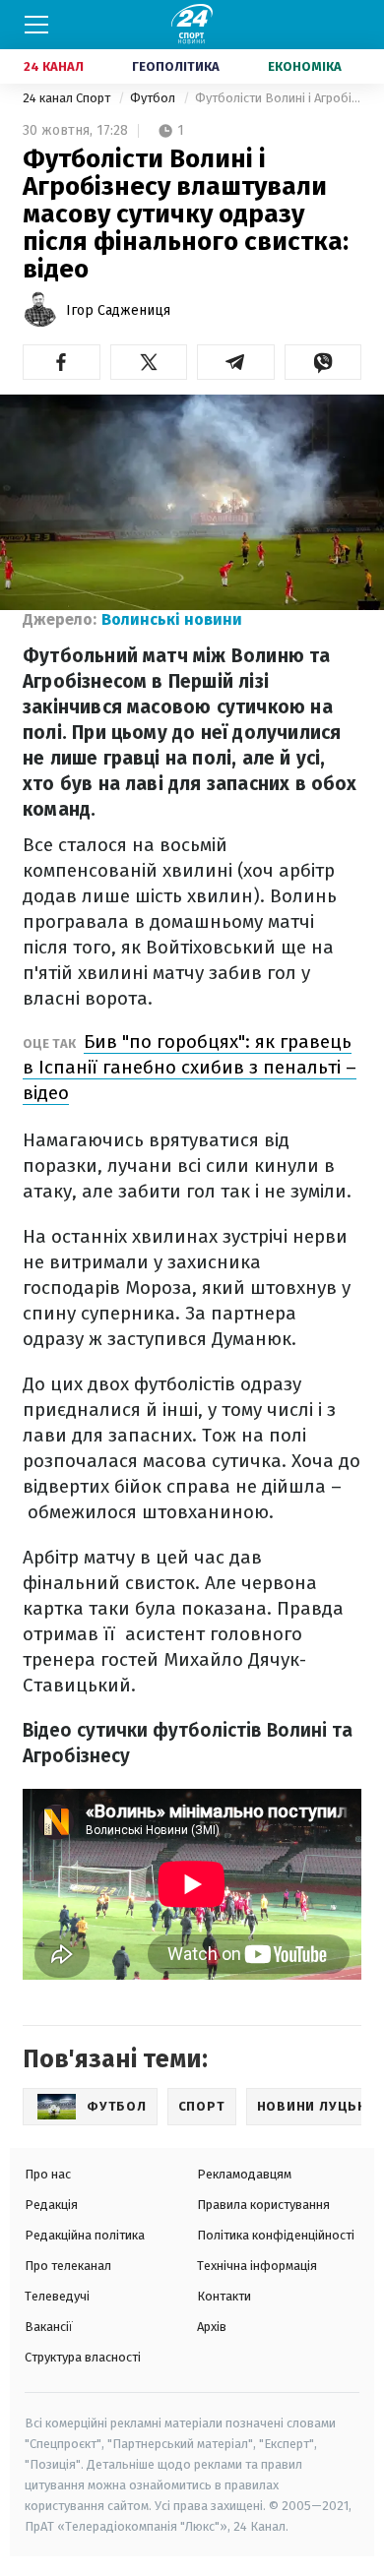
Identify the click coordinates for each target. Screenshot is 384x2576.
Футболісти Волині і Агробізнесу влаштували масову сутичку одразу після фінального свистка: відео (278, 98)
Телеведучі (57, 2296)
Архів (212, 2327)
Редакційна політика (85, 2235)
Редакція (51, 2205)
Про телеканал (68, 2266)
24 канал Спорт (68, 98)
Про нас (48, 2174)
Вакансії (49, 2327)
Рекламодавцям (244, 2174)
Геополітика (176, 66)
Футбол (154, 98)
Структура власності (83, 2357)
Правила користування (263, 2205)
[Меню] (36, 25)
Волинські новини (172, 619)
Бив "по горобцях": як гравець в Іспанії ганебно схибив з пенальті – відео (190, 1067)
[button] (62, 362)
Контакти (224, 2296)
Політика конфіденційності (276, 2235)
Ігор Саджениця (118, 310)
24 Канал (54, 66)
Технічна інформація (257, 2266)
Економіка (305, 66)
